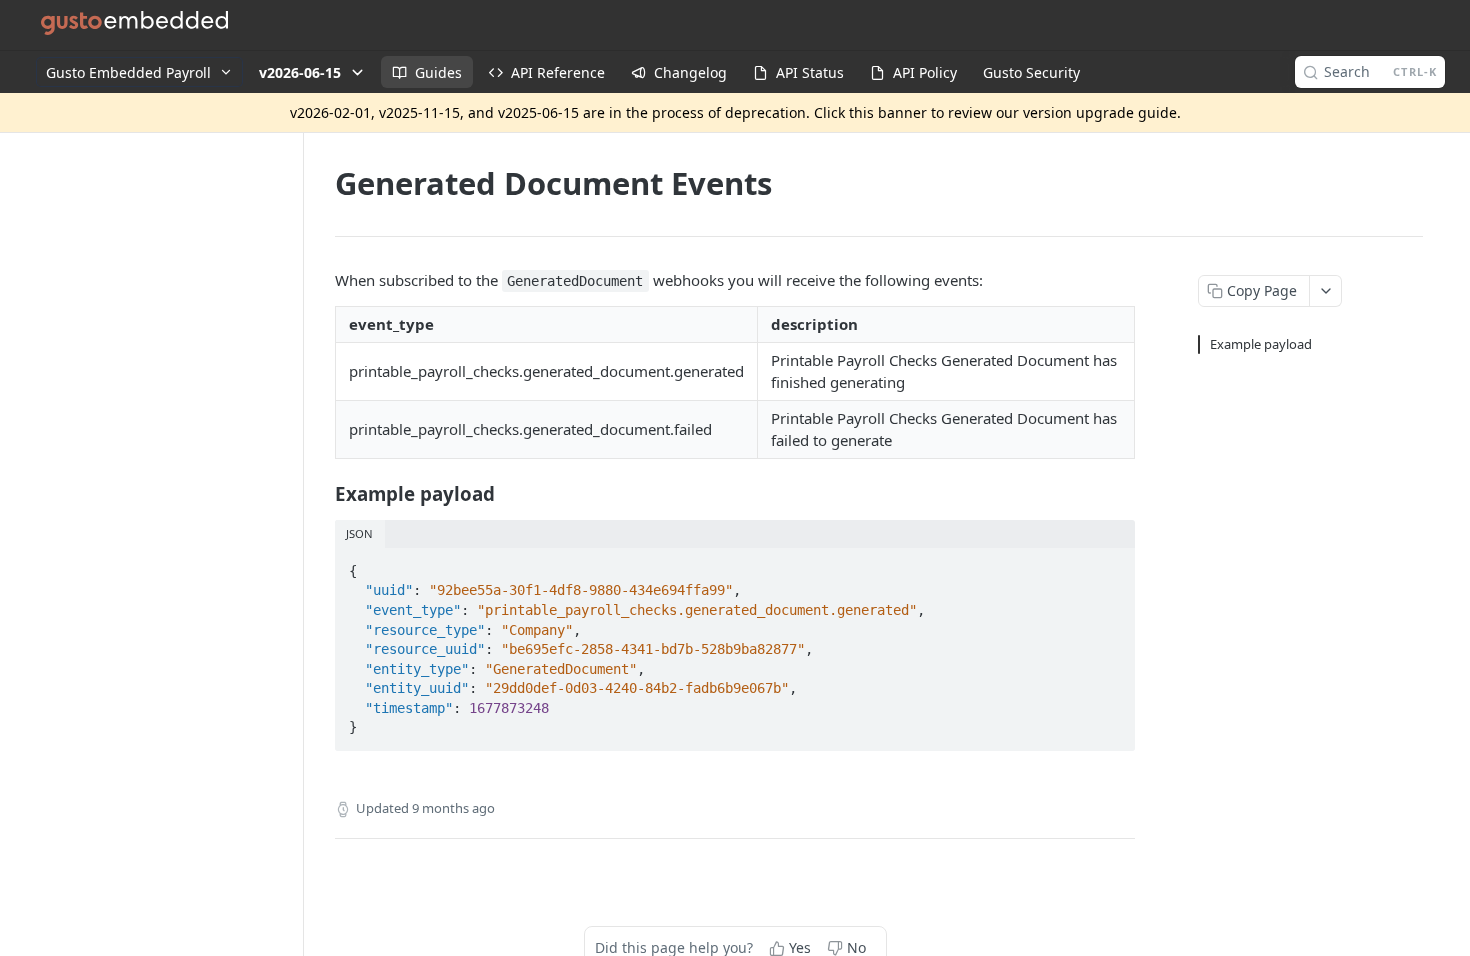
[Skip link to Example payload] (321, 493)
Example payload (1261, 344)
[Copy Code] (1111, 565)
